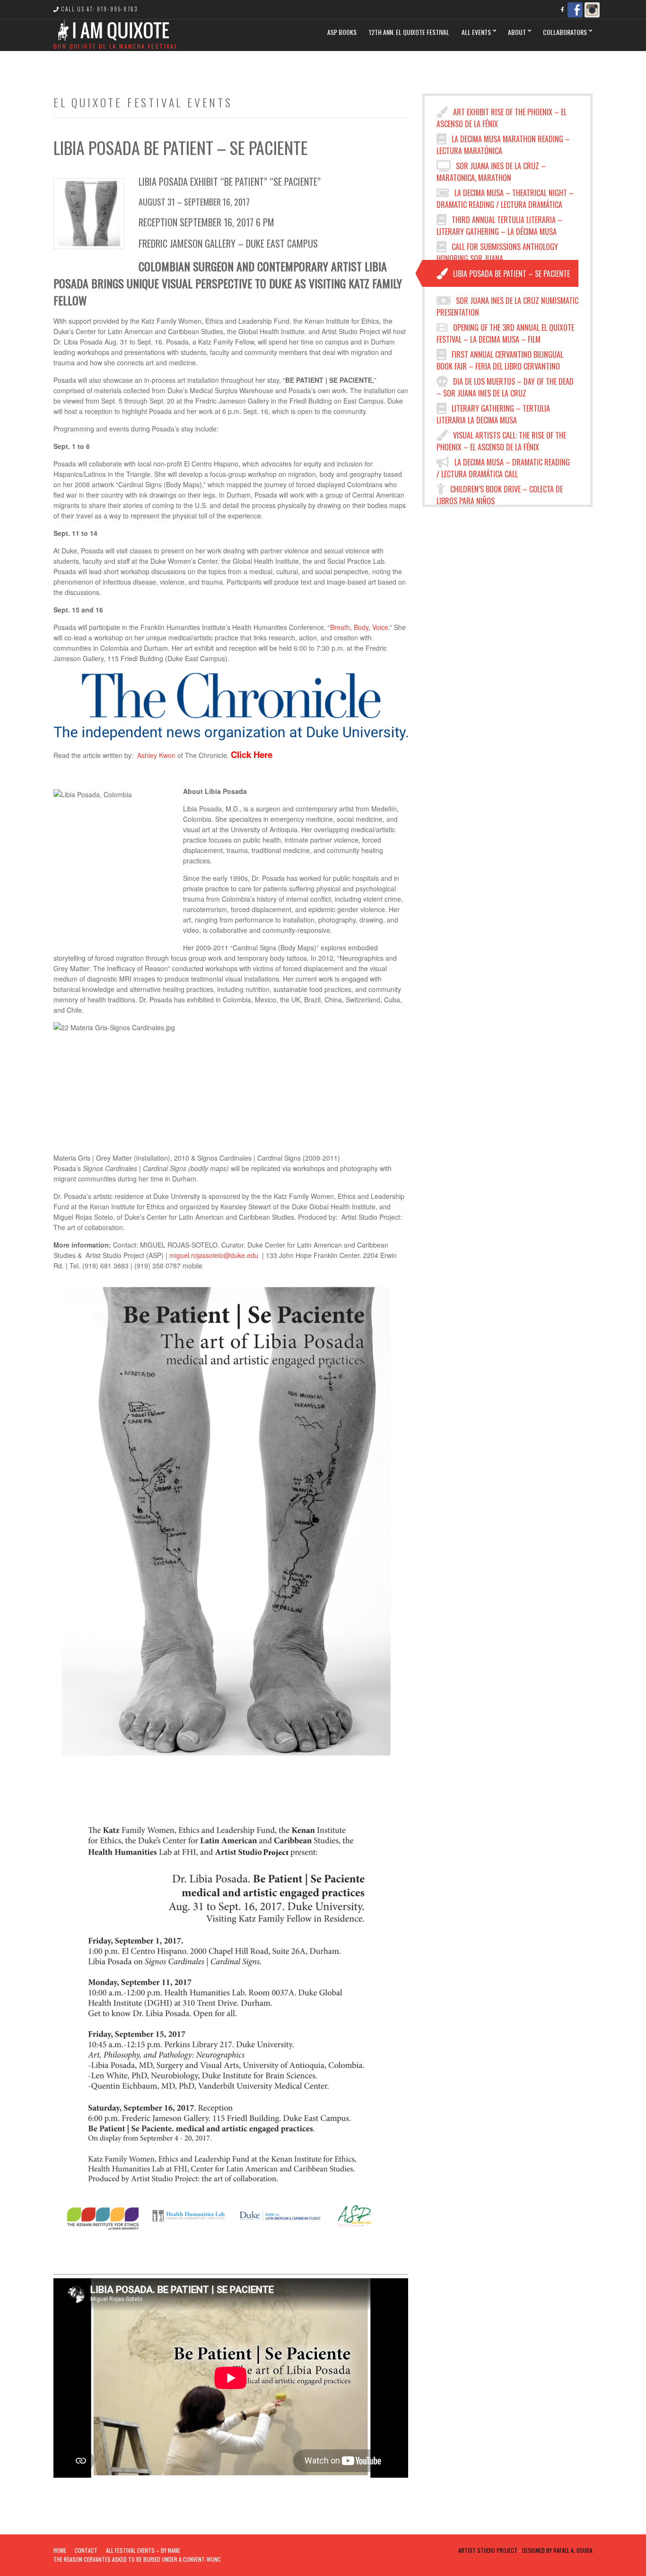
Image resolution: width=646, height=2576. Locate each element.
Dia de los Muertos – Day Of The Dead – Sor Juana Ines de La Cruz (505, 385)
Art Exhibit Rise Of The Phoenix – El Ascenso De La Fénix (502, 116)
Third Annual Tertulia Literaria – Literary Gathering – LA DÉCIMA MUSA (499, 224)
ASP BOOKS (342, 32)
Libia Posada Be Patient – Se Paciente (511, 274)
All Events (476, 32)
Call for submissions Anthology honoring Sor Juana (497, 250)
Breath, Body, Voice (359, 627)
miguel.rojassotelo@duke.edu (214, 1255)
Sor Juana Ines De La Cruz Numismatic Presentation (507, 304)
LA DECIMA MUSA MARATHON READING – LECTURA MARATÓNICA (503, 143)
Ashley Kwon (156, 755)
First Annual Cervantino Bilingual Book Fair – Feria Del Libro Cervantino (500, 358)
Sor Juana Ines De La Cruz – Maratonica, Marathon (491, 170)
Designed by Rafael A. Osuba (557, 2550)
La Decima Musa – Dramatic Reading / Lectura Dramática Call (503, 466)
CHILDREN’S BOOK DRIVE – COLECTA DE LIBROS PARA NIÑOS (500, 493)
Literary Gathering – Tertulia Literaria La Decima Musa (493, 412)
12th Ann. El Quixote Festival (409, 32)
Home (60, 2550)
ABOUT (517, 32)
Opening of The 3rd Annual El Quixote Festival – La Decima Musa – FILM (505, 331)
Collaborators (565, 32)
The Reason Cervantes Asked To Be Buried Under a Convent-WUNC (137, 2559)
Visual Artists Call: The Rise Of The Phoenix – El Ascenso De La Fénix (501, 439)
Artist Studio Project (488, 2550)
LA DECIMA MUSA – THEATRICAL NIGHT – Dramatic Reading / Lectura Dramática (505, 197)
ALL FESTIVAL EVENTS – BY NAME (143, 2550)
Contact (86, 2550)
